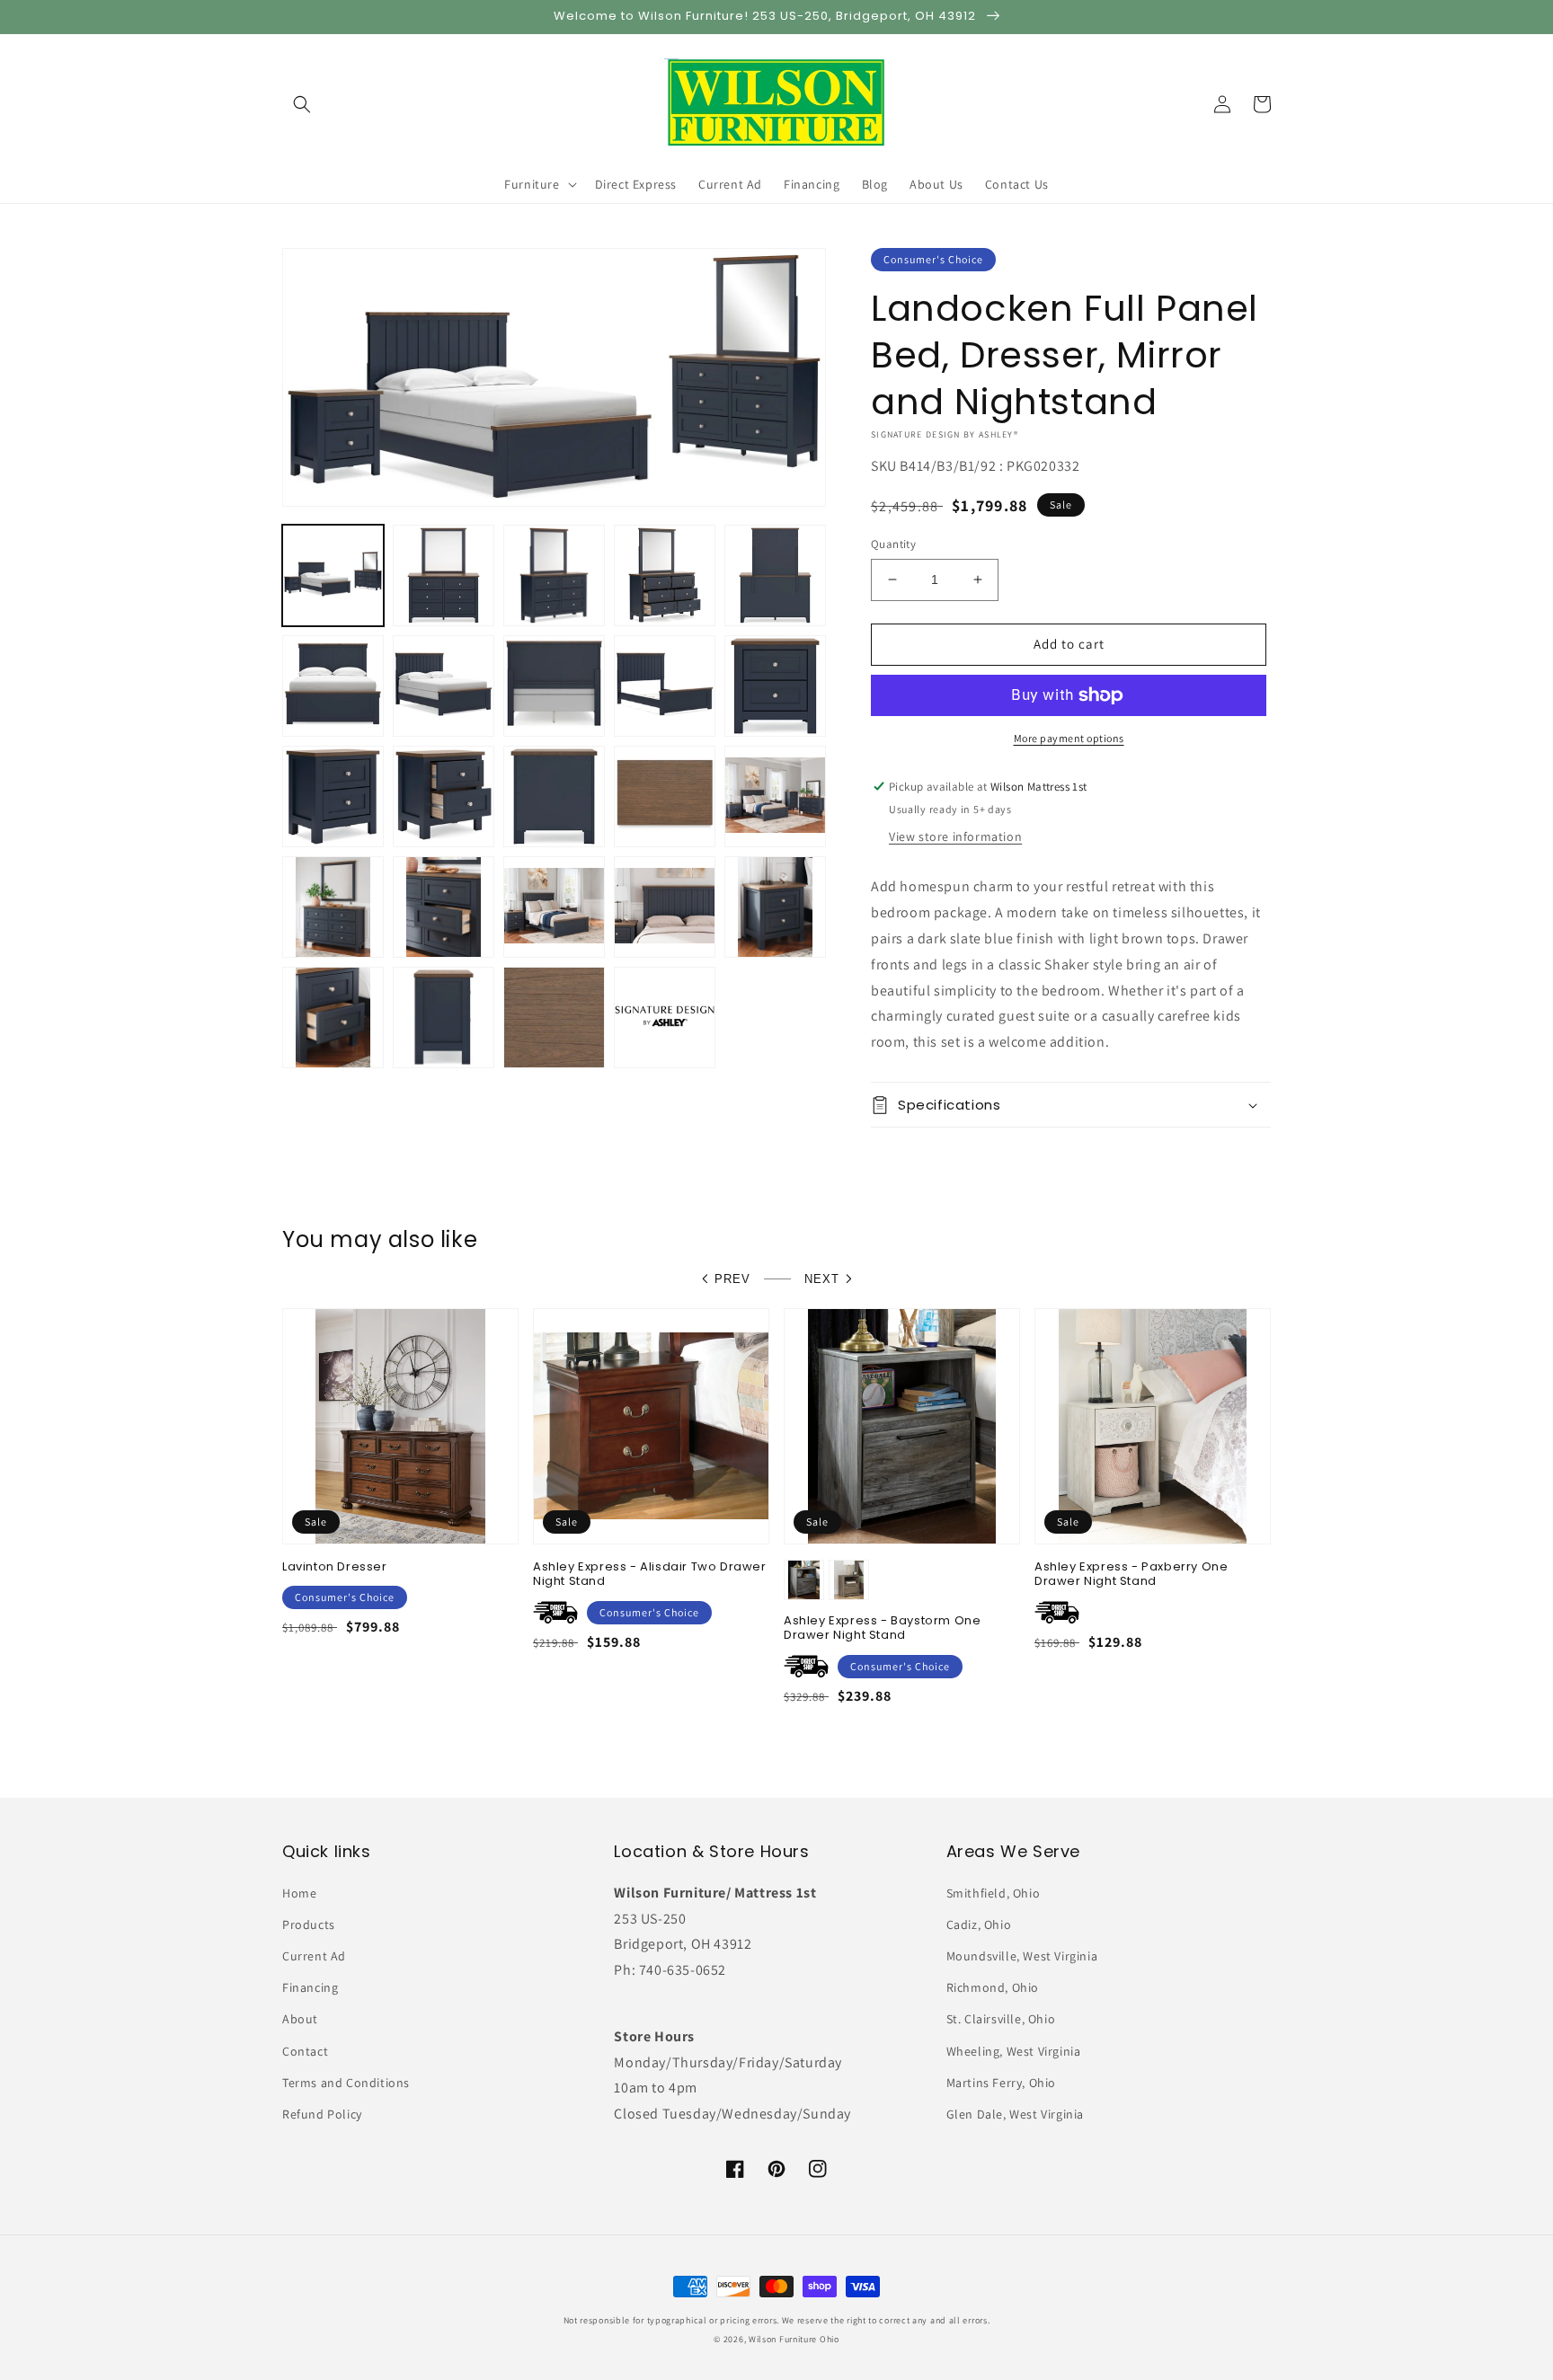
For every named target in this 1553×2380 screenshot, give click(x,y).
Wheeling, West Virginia (1014, 2051)
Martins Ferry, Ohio (1001, 2083)
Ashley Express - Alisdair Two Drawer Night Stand (650, 1575)
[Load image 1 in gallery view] (333, 575)
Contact (305, 2051)
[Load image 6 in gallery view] (333, 686)
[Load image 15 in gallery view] (775, 796)
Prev (732, 1279)
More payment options (1069, 738)
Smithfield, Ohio (994, 1893)
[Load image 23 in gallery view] (554, 1017)
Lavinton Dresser (335, 1567)
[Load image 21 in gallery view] (333, 1017)
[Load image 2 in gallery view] (444, 575)
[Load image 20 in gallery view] (775, 907)
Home (299, 1893)
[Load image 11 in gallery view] (333, 796)
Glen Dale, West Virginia (1015, 2114)
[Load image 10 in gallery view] (775, 686)
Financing (310, 1987)
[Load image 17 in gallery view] (444, 907)
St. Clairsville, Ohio (1001, 2019)
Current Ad (314, 1956)
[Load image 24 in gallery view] (665, 1017)
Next (822, 1279)
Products (309, 1924)
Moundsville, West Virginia (1022, 1956)
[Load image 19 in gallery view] (665, 907)
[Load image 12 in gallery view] (444, 796)
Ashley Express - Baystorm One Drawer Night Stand (882, 1629)
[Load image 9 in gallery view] (665, 686)
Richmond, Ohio (993, 1987)
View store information (955, 836)
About (300, 2019)
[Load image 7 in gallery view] (444, 686)
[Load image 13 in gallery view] (554, 796)
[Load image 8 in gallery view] (554, 686)
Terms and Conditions (346, 2083)
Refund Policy (322, 2114)
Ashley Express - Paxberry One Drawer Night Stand (1131, 1575)
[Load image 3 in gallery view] (554, 575)
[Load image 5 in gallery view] (775, 575)
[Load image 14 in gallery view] (665, 796)
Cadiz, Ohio (979, 1924)
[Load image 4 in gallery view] (665, 575)
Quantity (893, 544)
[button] (302, 104)
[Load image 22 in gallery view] (444, 1017)
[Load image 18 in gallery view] (554, 907)
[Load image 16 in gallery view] (333, 907)
